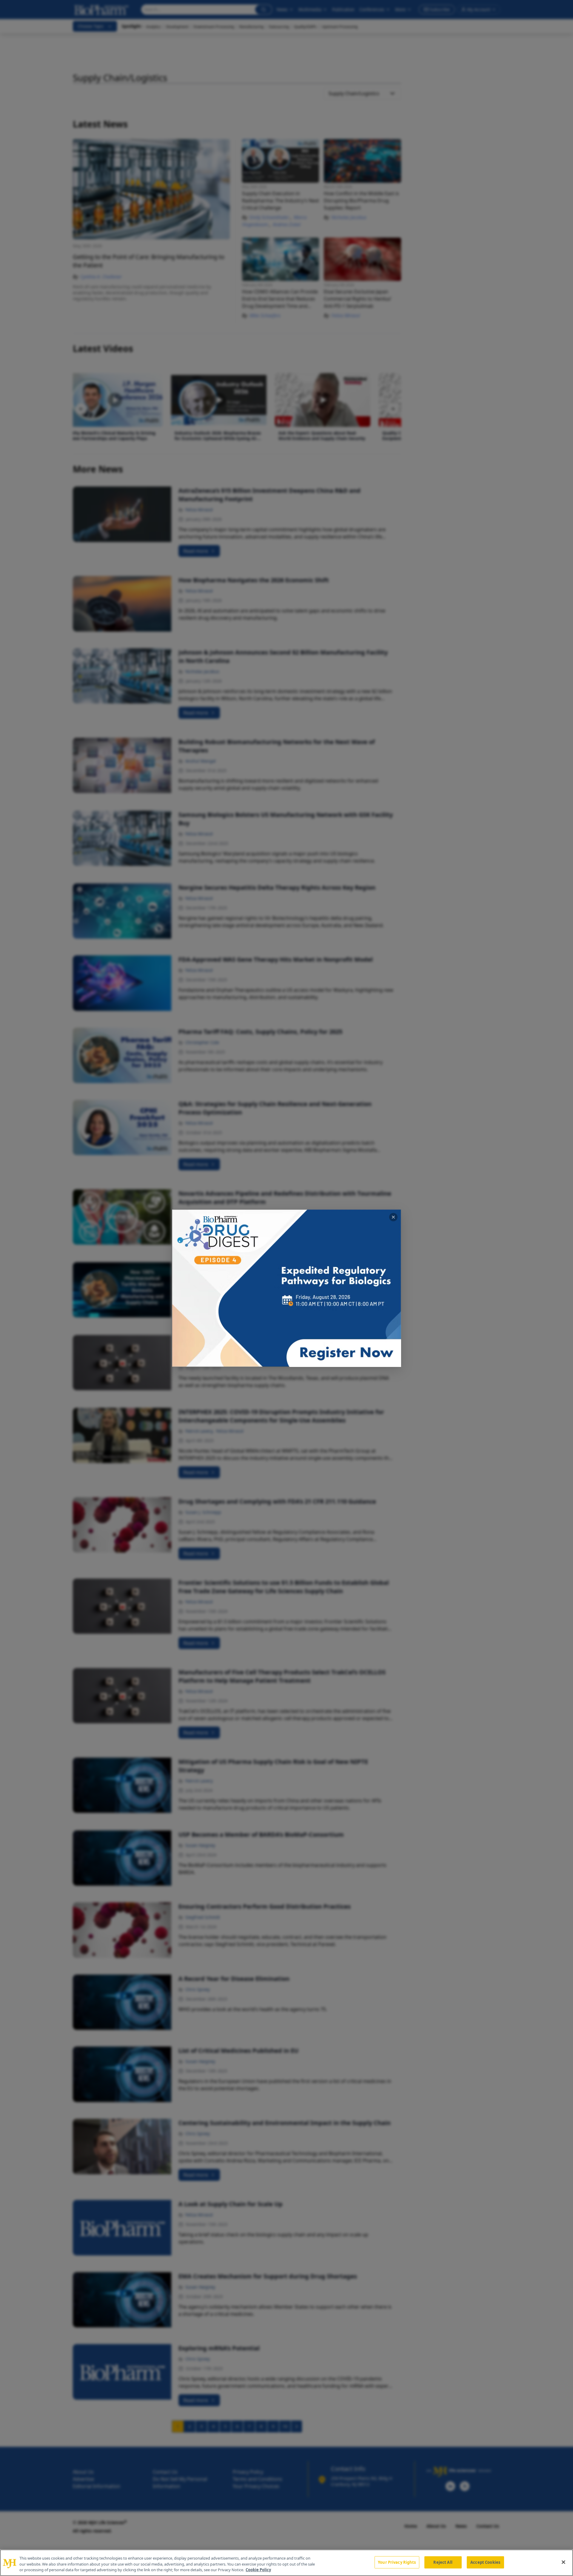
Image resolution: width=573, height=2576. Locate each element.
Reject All (443, 2562)
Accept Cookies (485, 2562)
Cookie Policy (258, 2570)
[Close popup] (393, 1217)
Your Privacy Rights (397, 2562)
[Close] (563, 2562)
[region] (286, 2563)
